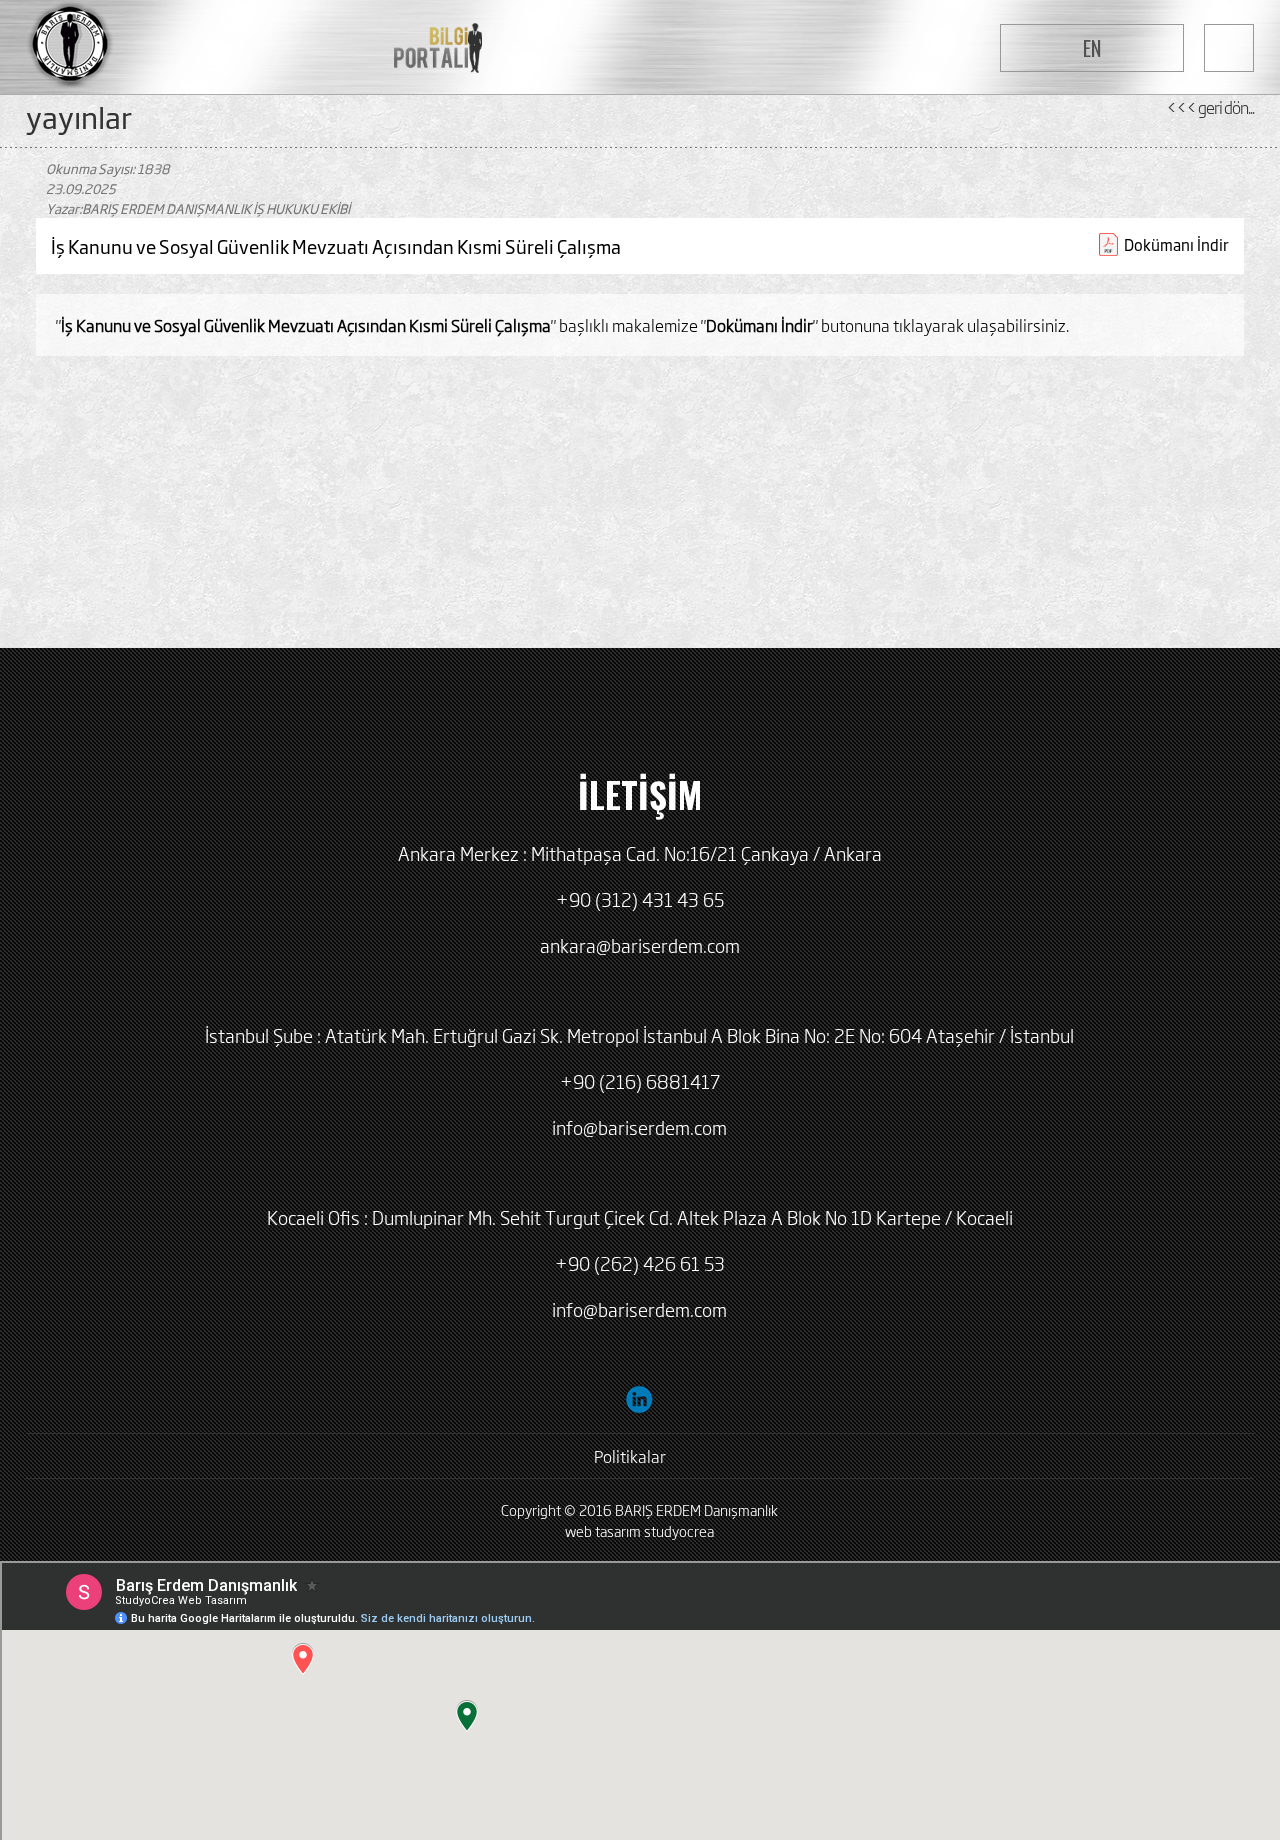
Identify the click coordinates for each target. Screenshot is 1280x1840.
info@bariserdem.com (639, 1127)
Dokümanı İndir (1176, 244)
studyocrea (679, 1530)
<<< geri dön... (1210, 107)
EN (1092, 48)
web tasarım (603, 1530)
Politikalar (630, 1456)
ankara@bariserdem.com (640, 945)
